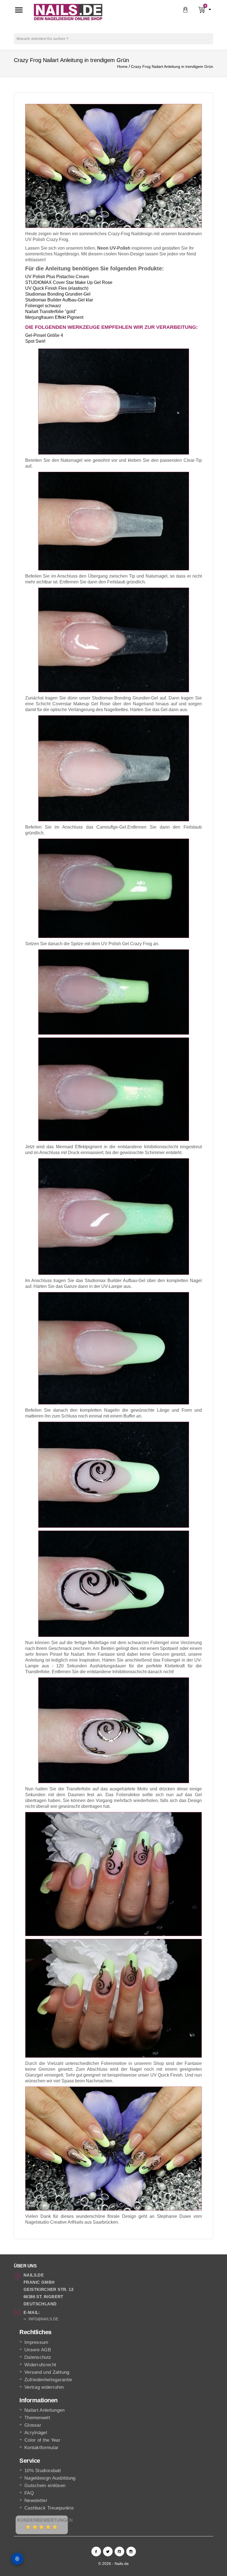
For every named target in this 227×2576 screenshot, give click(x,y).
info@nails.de (43, 2319)
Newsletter (36, 2501)
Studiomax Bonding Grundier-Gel (58, 294)
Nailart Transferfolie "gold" (51, 312)
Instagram (131, 2551)
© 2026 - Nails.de (114, 2564)
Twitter (108, 2551)
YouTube (119, 2551)
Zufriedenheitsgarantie (48, 2380)
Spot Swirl (35, 341)
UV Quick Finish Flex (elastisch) (57, 288)
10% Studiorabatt (43, 2471)
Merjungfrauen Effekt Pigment (54, 317)
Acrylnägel (36, 2433)
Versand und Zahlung (47, 2372)
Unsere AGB (38, 2350)
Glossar (33, 2425)
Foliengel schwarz (43, 306)
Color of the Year (42, 2440)
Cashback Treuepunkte (49, 2508)
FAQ (29, 2493)
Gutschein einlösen (45, 2486)
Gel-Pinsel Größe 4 (44, 335)
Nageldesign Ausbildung (50, 2478)
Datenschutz (38, 2357)
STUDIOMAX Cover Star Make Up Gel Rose (69, 282)
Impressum (36, 2342)
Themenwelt (37, 2418)
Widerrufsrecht (40, 2365)
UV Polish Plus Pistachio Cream (57, 277)
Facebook (96, 2551)
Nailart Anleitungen (45, 2410)
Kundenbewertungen (45, 2520)
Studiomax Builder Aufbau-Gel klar (59, 300)
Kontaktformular (42, 2448)
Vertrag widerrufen (44, 2387)
